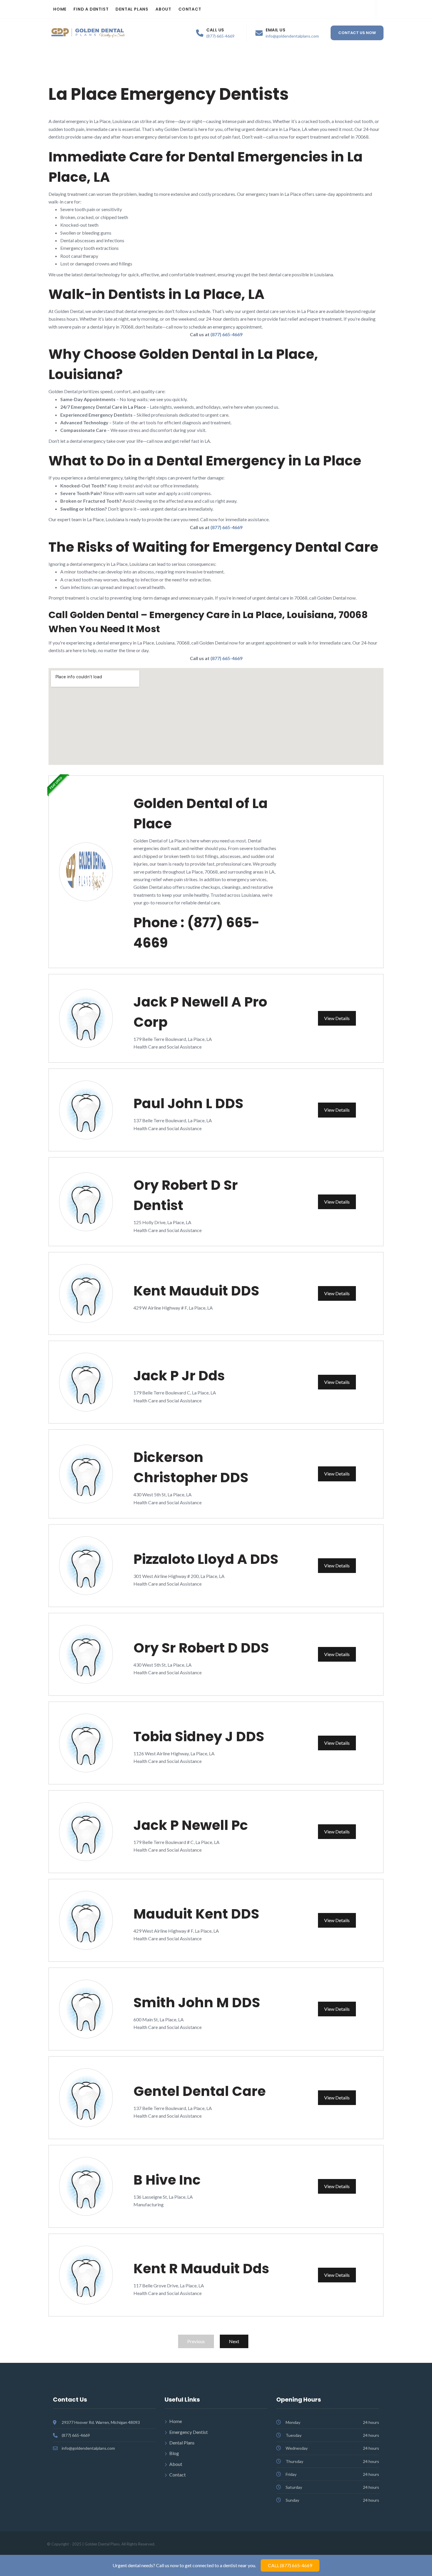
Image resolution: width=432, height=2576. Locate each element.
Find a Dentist (91, 9)
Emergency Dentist (189, 2432)
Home (60, 9)
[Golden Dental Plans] (88, 33)
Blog (174, 2453)
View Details (337, 1018)
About (163, 9)
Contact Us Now (357, 33)
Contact (190, 9)
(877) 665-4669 (220, 36)
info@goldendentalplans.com (292, 36)
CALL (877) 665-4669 (290, 2565)
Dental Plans (132, 9)
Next (234, 2341)
